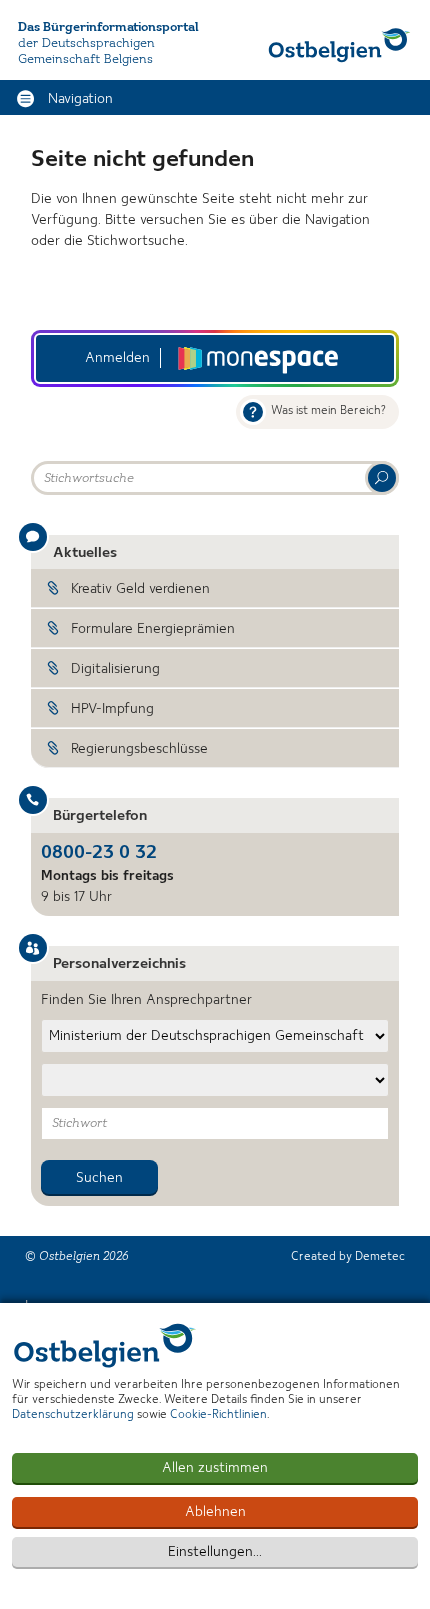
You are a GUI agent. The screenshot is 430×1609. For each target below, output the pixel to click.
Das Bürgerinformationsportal (108, 27)
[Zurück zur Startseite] (339, 45)
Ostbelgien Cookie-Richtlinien (105, 1345)
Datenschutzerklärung (73, 1415)
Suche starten (382, 478)
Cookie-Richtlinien (218, 1415)
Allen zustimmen (215, 1468)
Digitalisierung (115, 669)
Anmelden (117, 358)
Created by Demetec (348, 1257)
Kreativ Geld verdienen (140, 589)
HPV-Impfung (112, 709)
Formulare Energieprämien (153, 629)
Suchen (99, 1178)
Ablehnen (215, 1512)
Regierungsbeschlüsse (139, 749)
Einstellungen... (215, 1552)
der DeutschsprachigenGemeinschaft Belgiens (86, 51)
